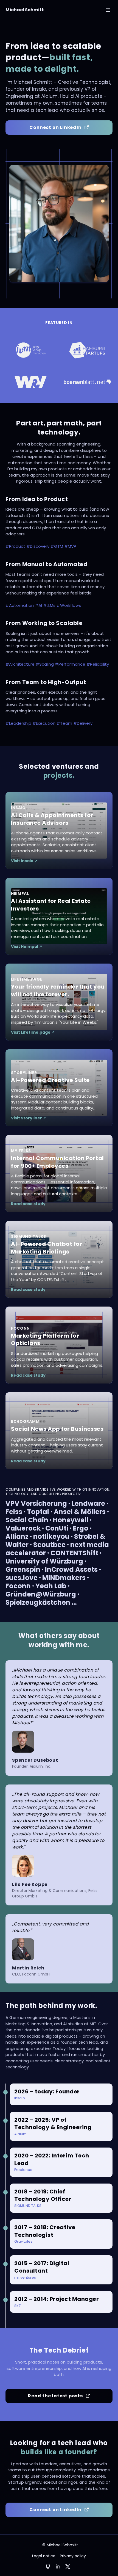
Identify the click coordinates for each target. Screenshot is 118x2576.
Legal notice (44, 2556)
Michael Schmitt (25, 10)
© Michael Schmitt (60, 2545)
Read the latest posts (55, 2396)
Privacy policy (73, 2556)
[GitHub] (48, 2567)
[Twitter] (68, 2567)
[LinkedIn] (58, 2566)
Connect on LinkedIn (55, 127)
